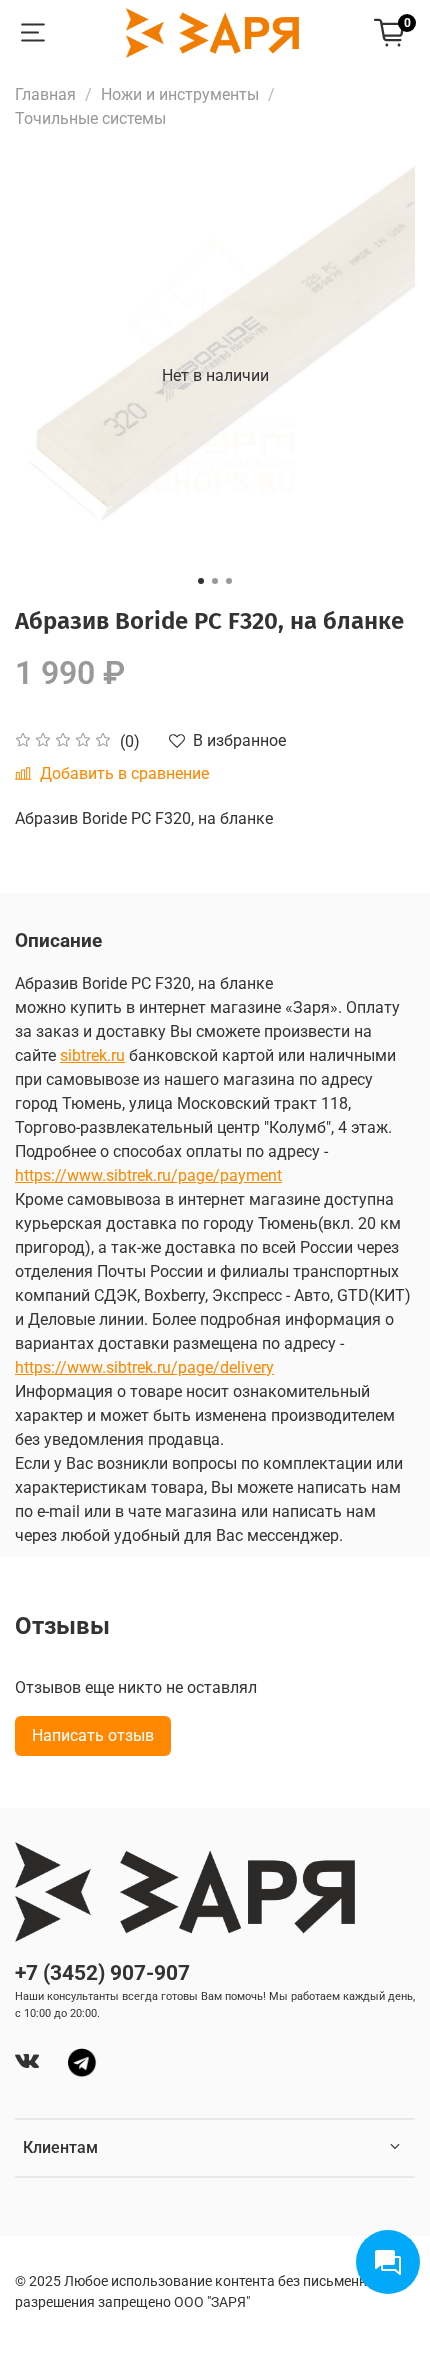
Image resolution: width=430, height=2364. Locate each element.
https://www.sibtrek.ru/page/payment (148, 1175)
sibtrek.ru (92, 1055)
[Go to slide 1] (201, 581)
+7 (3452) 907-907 (102, 1973)
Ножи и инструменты (180, 94)
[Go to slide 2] (215, 581)
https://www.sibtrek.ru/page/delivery (144, 1367)
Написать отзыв (93, 1735)
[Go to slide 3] (229, 581)
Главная (45, 94)
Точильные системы (90, 118)
